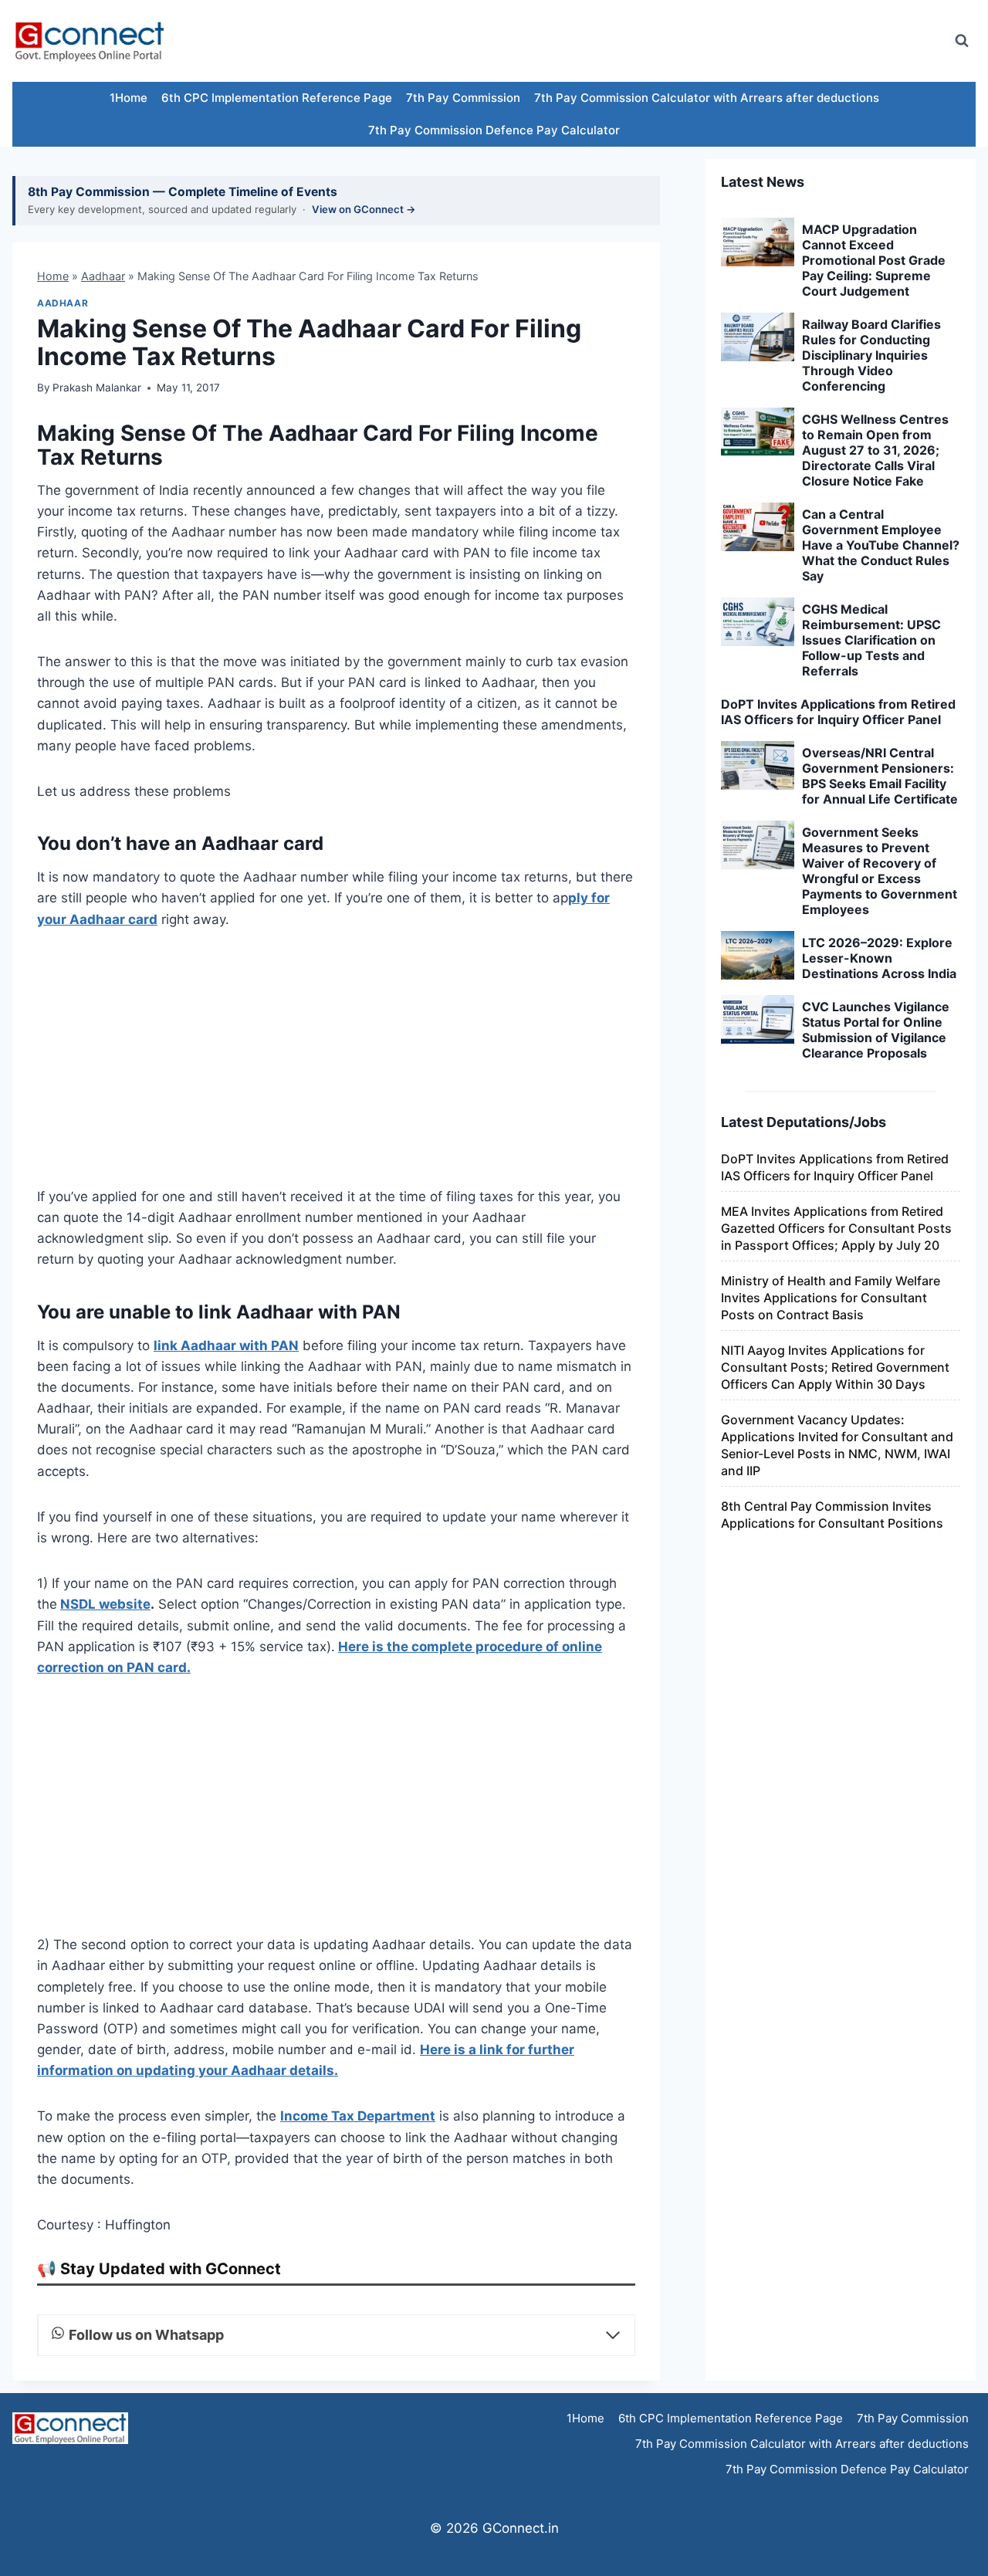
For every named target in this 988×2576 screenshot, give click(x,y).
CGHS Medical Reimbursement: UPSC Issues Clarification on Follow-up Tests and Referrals (871, 640)
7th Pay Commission (463, 98)
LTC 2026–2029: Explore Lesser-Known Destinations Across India (879, 958)
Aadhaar (103, 276)
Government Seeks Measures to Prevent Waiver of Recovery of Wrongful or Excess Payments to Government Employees (880, 871)
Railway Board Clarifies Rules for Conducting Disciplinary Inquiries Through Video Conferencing (871, 355)
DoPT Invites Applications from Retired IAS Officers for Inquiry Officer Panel (838, 712)
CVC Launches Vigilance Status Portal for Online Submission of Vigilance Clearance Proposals (876, 1030)
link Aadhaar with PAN (226, 1346)
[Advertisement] (659, 41)
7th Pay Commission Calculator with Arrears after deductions (707, 98)
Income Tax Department (358, 2116)
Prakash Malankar (97, 388)
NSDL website (105, 1604)
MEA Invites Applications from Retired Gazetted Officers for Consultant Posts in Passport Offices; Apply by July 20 (836, 1228)
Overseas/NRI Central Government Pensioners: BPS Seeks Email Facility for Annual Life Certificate (880, 776)
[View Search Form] (962, 41)
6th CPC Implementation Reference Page (277, 98)
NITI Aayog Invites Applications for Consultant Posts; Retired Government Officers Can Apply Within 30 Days (835, 1367)
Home (53, 276)
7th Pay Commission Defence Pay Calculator (494, 130)
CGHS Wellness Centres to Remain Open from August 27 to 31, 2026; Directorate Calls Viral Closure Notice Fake (875, 450)
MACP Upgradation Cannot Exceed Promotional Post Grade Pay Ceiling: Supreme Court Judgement (874, 260)
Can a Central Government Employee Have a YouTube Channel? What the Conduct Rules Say (881, 545)
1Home (129, 98)
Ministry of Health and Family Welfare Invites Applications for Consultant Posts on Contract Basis (831, 1298)
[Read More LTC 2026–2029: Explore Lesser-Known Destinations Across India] (758, 956)
